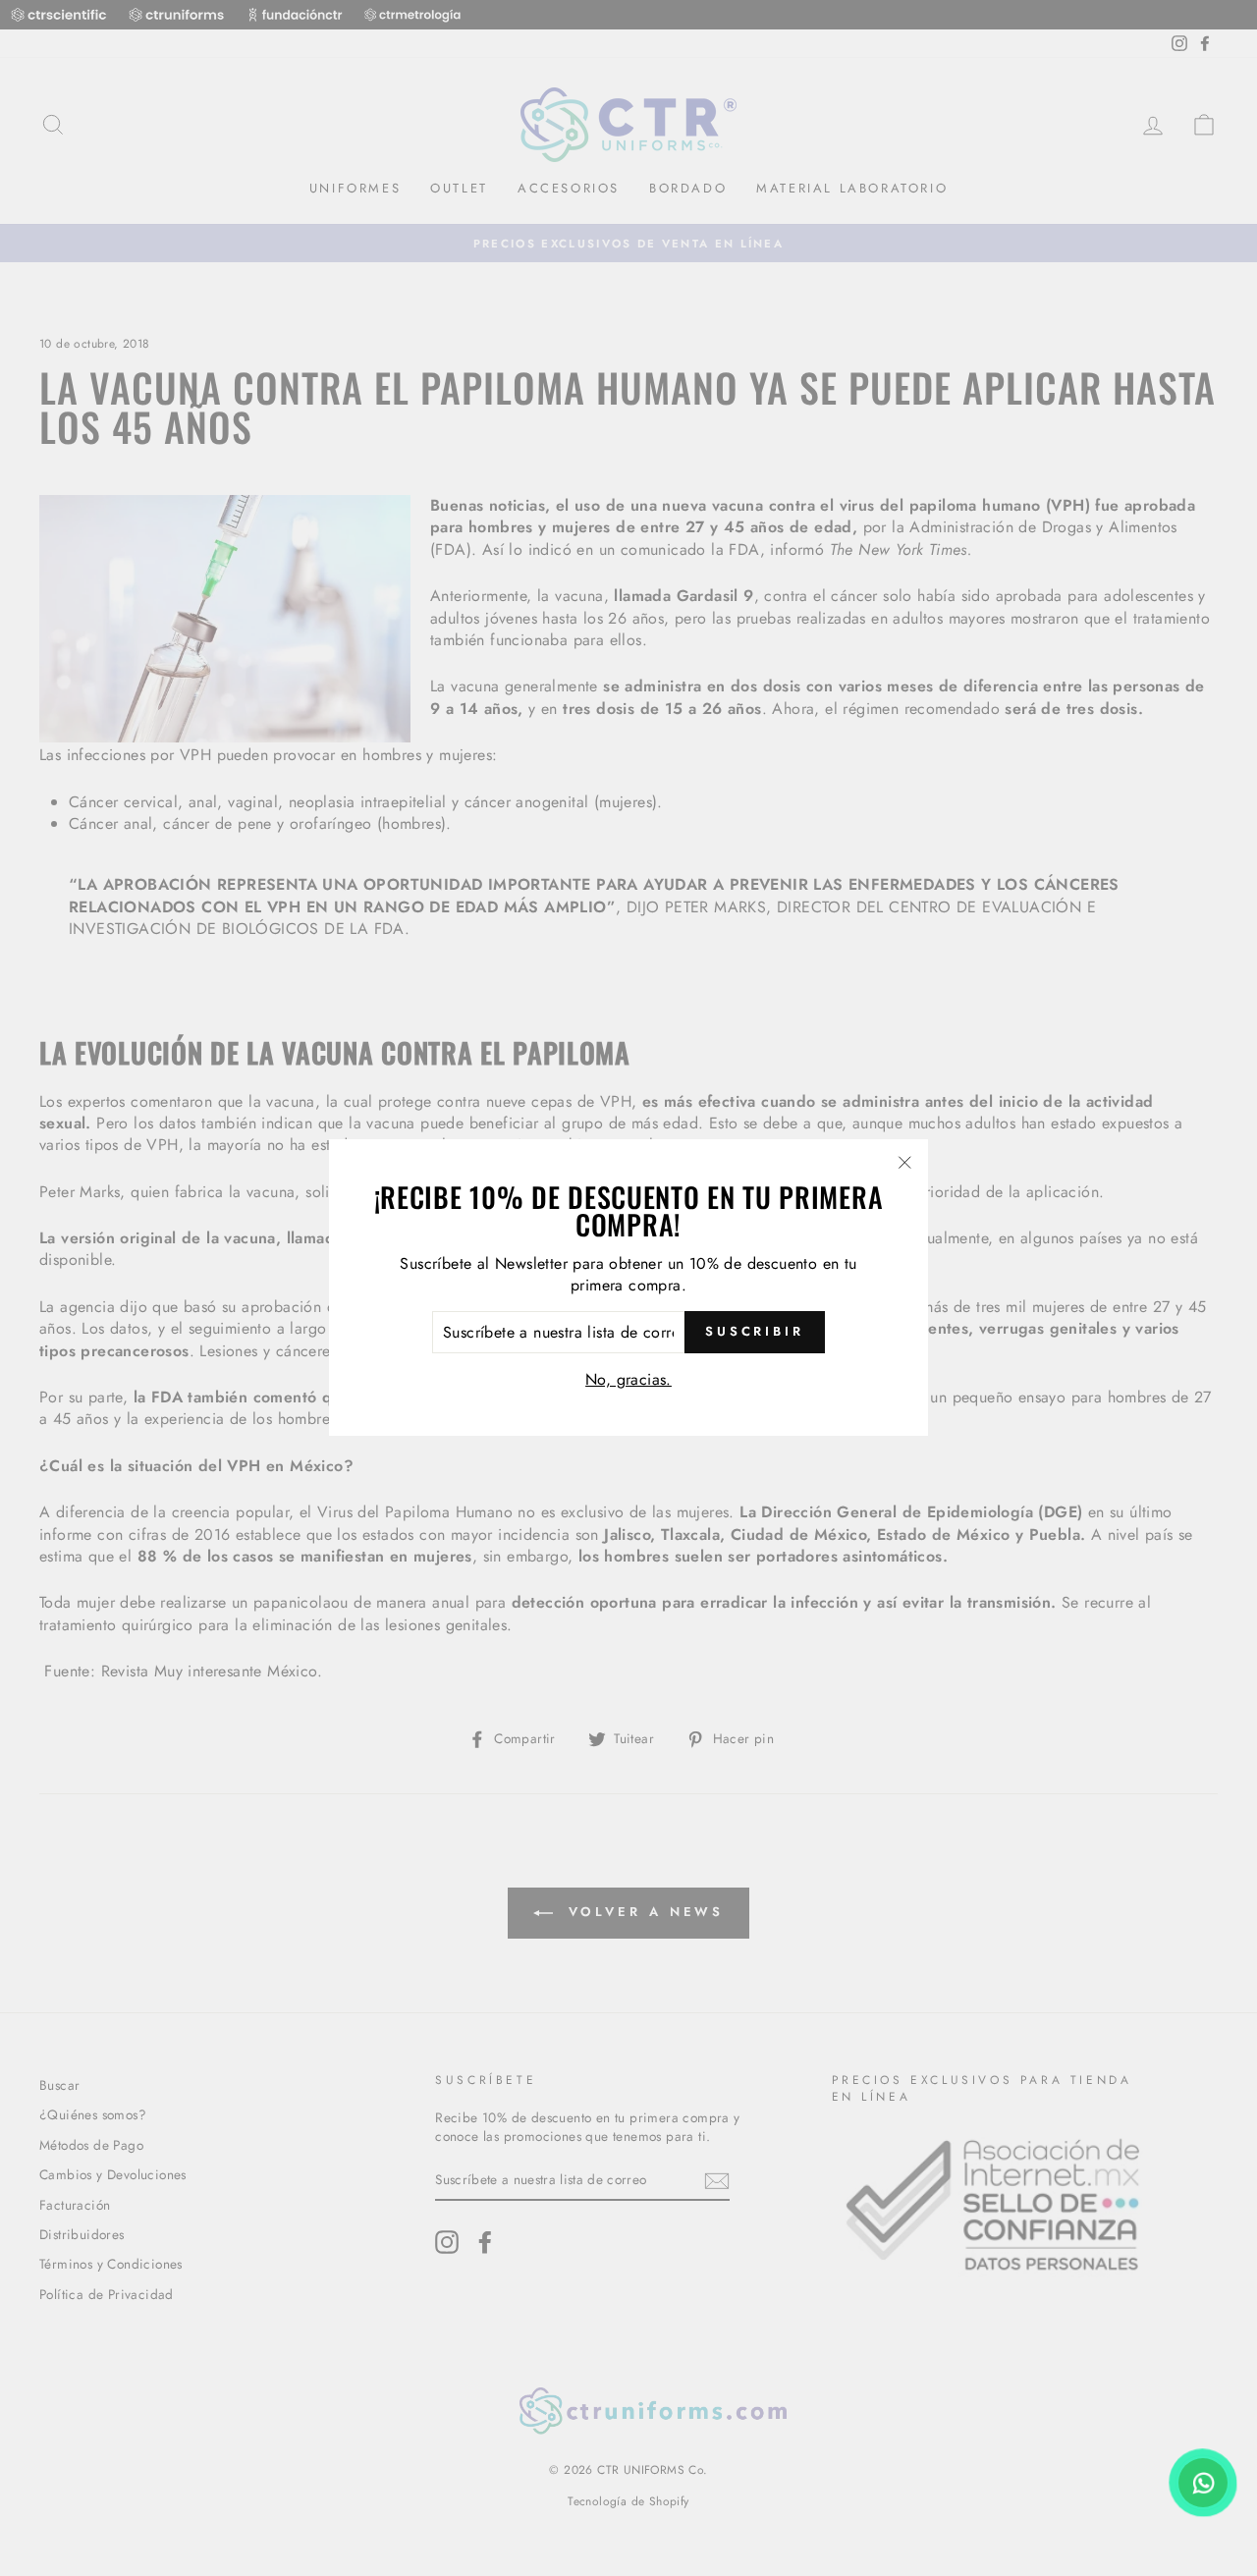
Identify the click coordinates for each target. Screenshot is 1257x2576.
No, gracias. (628, 1379)
